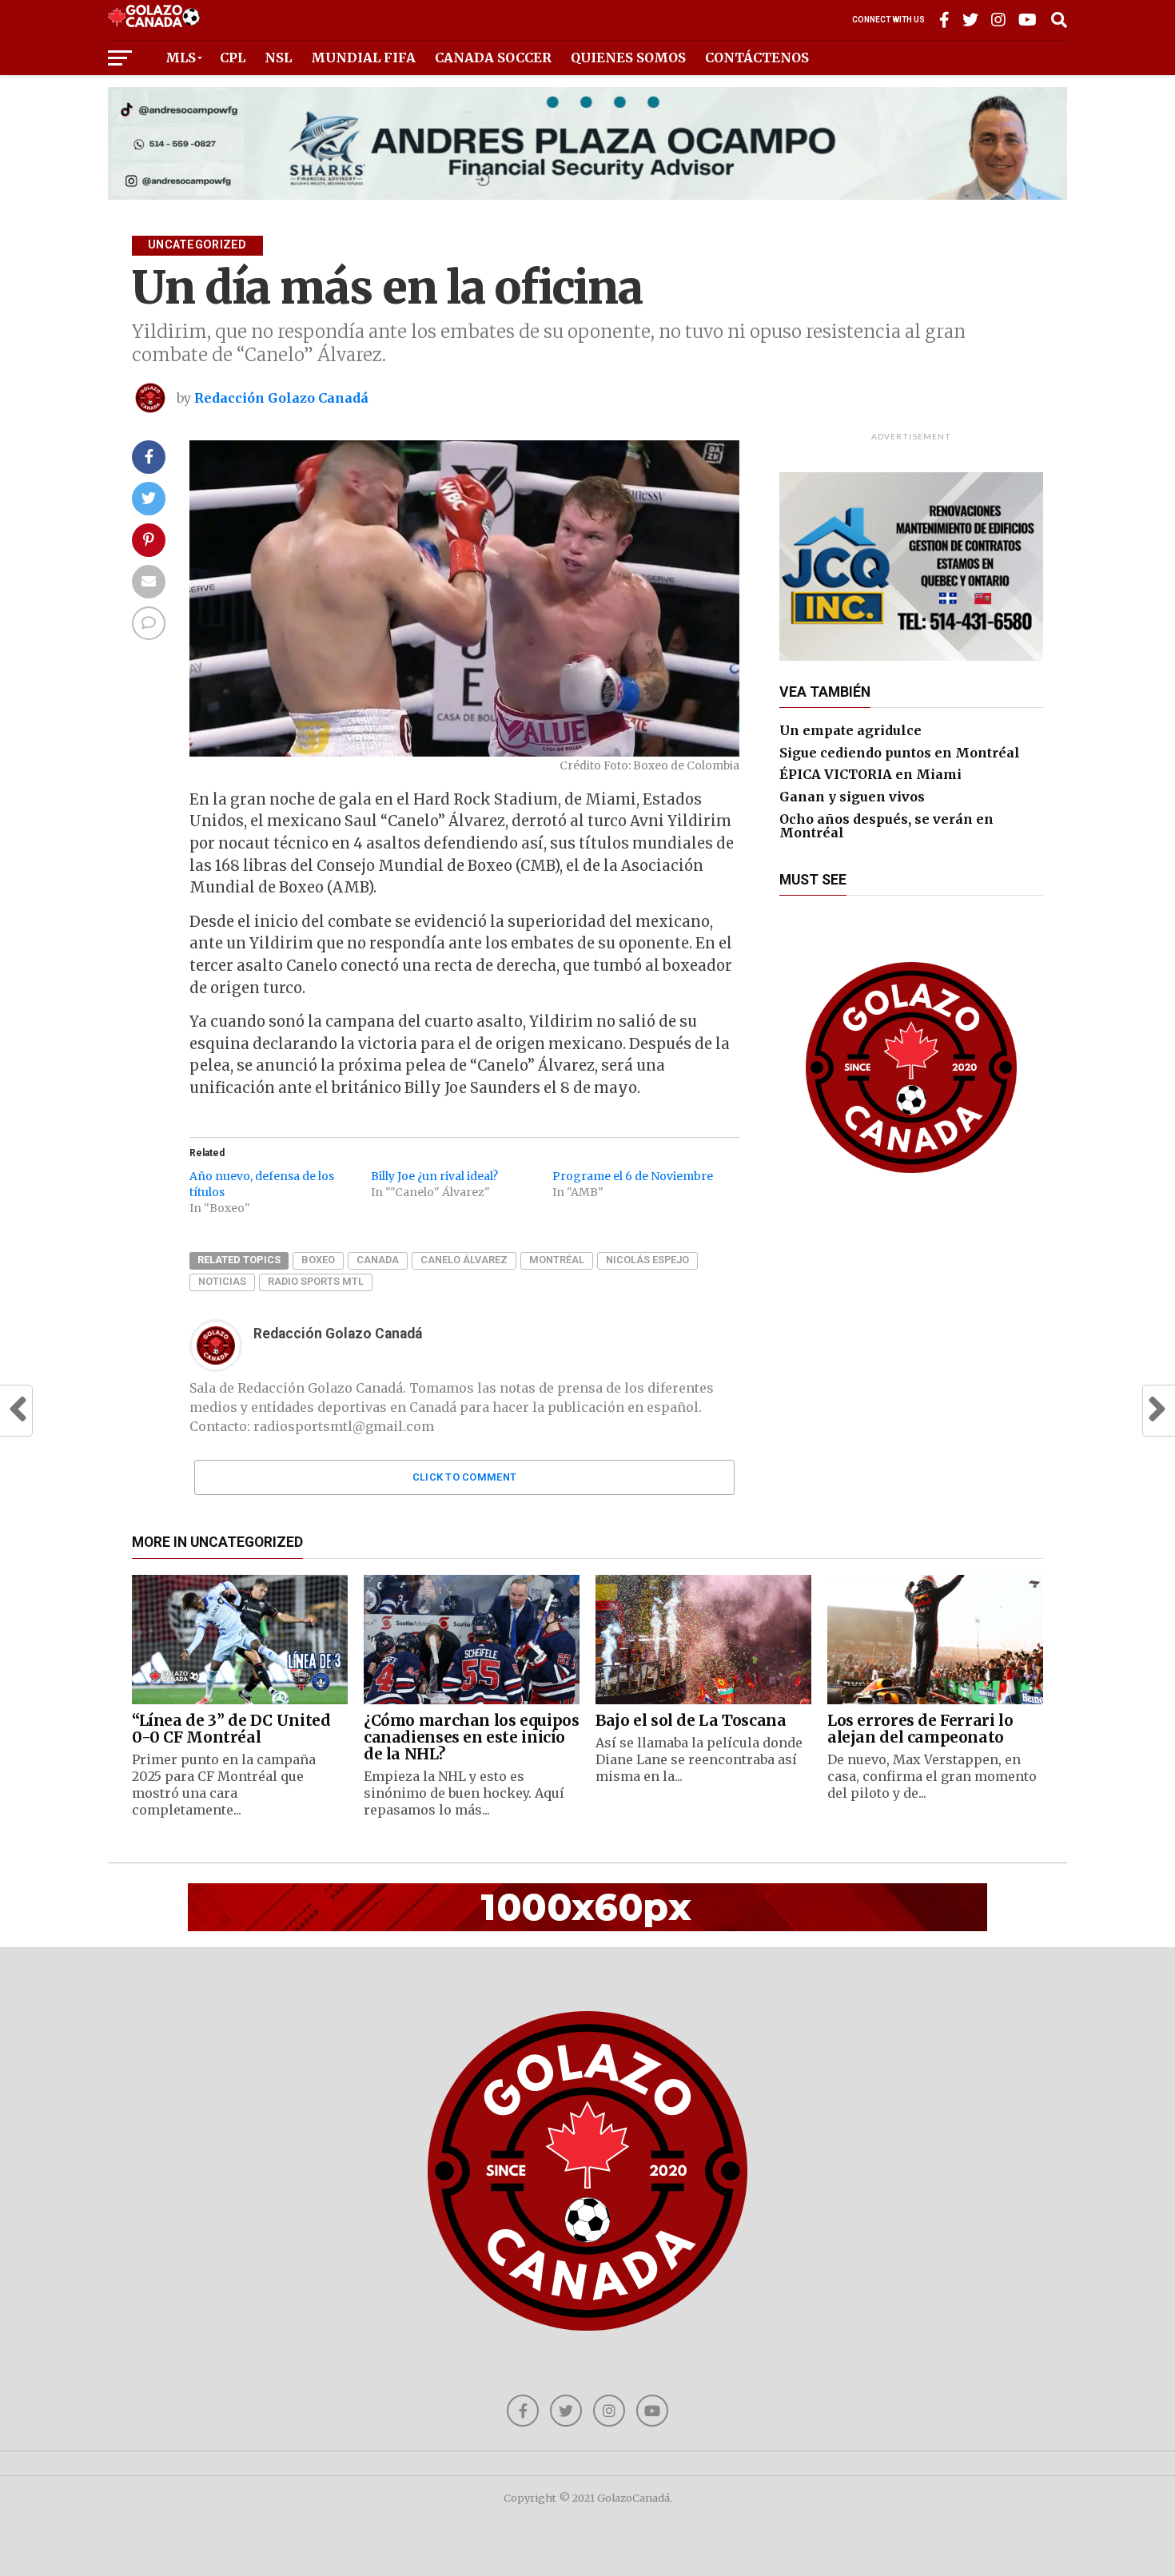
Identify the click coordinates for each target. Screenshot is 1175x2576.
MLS (181, 58)
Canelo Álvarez (464, 1260)
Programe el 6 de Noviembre (633, 1176)
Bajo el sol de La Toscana (691, 1720)
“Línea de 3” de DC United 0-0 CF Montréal (231, 1729)
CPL (233, 58)
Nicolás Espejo (647, 1260)
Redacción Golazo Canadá (281, 398)
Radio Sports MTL (316, 1281)
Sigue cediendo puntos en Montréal (900, 753)
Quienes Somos (628, 58)
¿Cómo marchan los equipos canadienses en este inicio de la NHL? (471, 1737)
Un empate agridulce (850, 730)
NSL (278, 58)
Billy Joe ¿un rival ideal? (434, 1176)
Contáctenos (757, 58)
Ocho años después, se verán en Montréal (886, 826)
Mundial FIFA (363, 58)
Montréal (557, 1260)
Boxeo (318, 1260)
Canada (378, 1260)
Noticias (222, 1281)
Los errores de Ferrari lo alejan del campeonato (920, 1729)
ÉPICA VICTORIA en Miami (870, 774)
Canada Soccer (493, 58)
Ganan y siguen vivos (852, 797)
